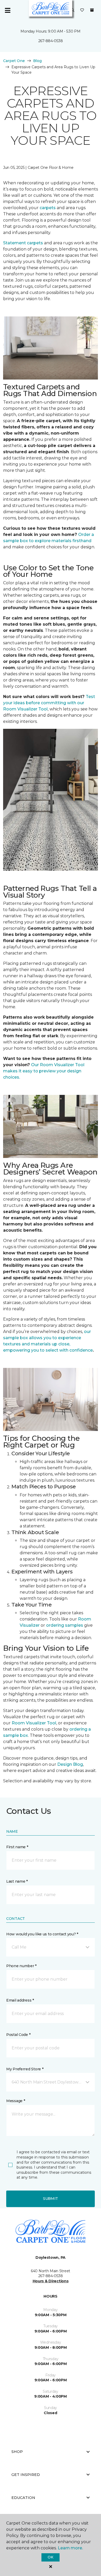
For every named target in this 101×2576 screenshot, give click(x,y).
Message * (16, 2101)
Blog (37, 61)
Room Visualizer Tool (34, 1723)
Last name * (17, 1881)
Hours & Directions (51, 2281)
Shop (17, 2452)
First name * (17, 1847)
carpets (48, 208)
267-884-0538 (51, 41)
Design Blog (70, 1764)
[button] (73, 10)
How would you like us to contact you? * (42, 1934)
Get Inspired (26, 2475)
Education (23, 2498)
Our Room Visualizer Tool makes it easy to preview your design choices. (44, 1071)
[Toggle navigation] (8, 10)
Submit (51, 2199)
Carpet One (14, 61)
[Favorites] (82, 10)
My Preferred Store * (25, 2069)
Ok (50, 2557)
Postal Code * (18, 2035)
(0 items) (92, 10)
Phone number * (21, 1966)
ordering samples (65, 1625)
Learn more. (70, 2548)
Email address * (20, 2000)
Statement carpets (23, 243)
